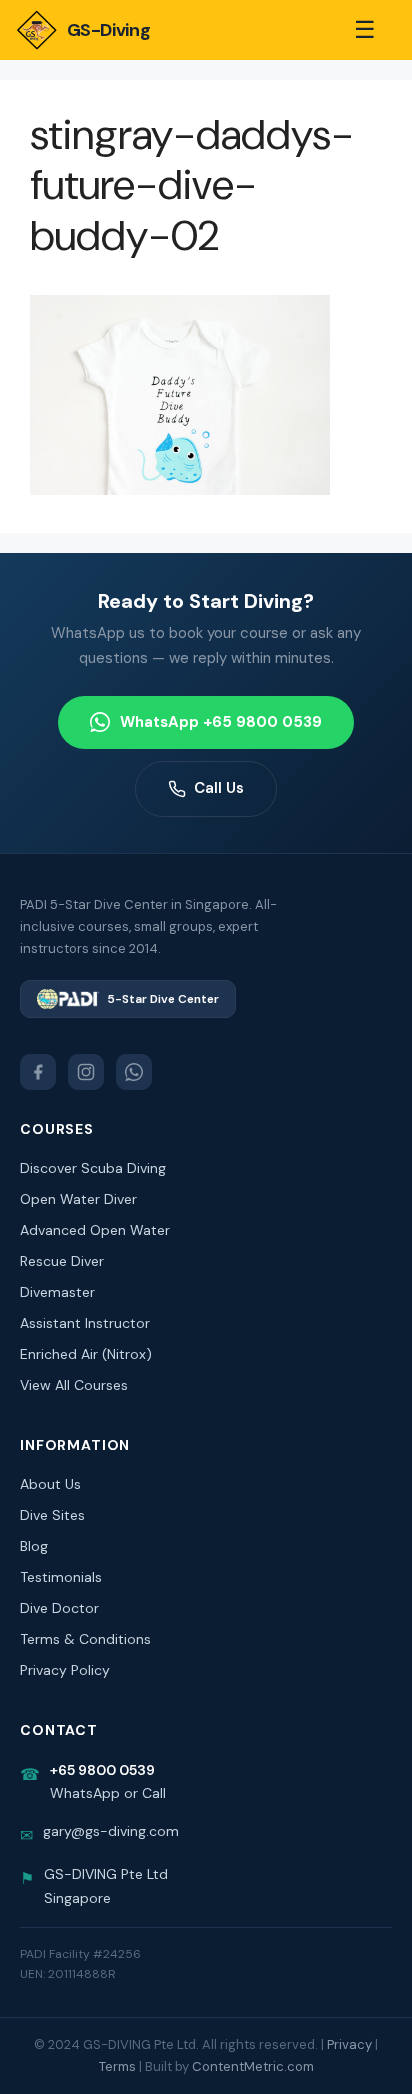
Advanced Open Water (95, 1230)
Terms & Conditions (85, 1639)
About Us (50, 1484)
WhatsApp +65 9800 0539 (221, 722)
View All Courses (74, 1385)
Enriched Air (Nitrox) (86, 1354)
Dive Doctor (59, 1608)
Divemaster (57, 1292)
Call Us (219, 788)
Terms (117, 2066)
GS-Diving (108, 30)
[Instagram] (86, 1072)
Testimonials (61, 1577)
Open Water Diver (78, 1199)
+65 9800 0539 (102, 1770)
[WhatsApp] (134, 1072)
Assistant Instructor (85, 1323)
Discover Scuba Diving (93, 1168)
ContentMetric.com (253, 2066)
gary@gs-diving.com (111, 1831)
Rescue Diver (62, 1261)
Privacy (349, 2044)
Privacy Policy (65, 1670)
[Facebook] (38, 1072)
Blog (34, 1546)
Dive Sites (52, 1515)
